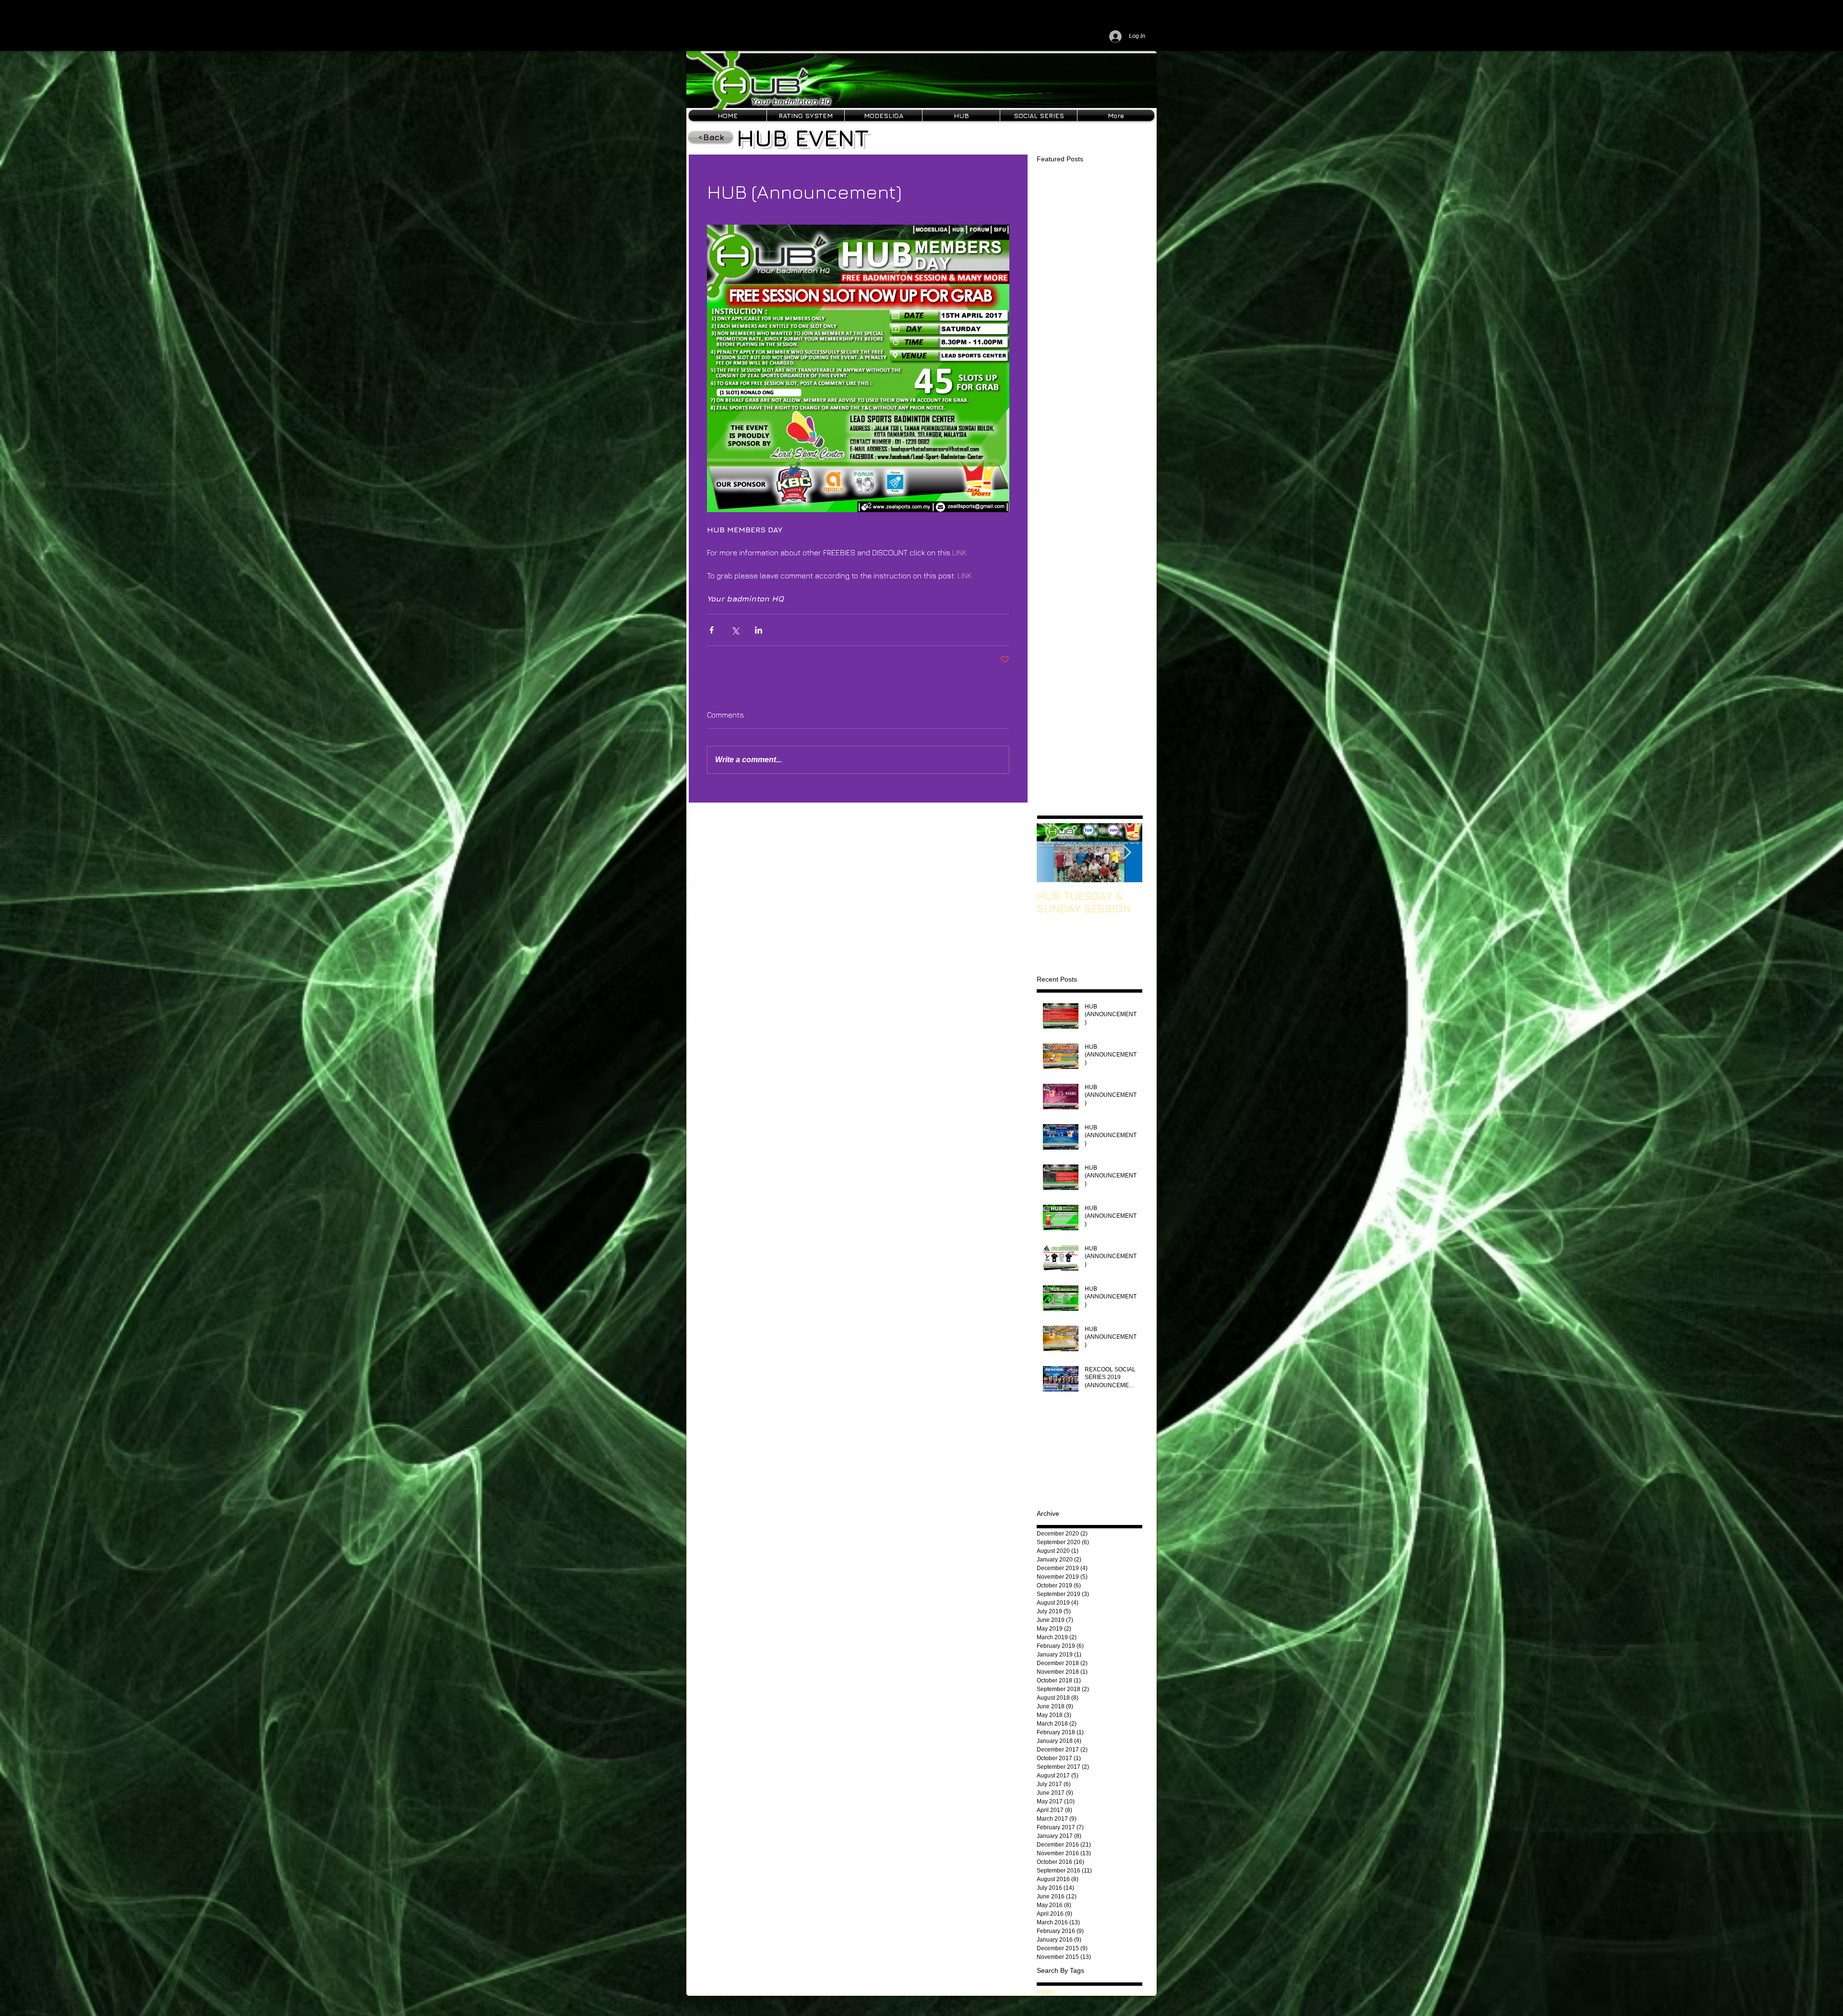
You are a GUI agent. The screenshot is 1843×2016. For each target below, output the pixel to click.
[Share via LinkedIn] (759, 630)
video (1046, 1991)
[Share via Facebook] (712, 630)
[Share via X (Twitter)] (735, 630)
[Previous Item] (1052, 853)
